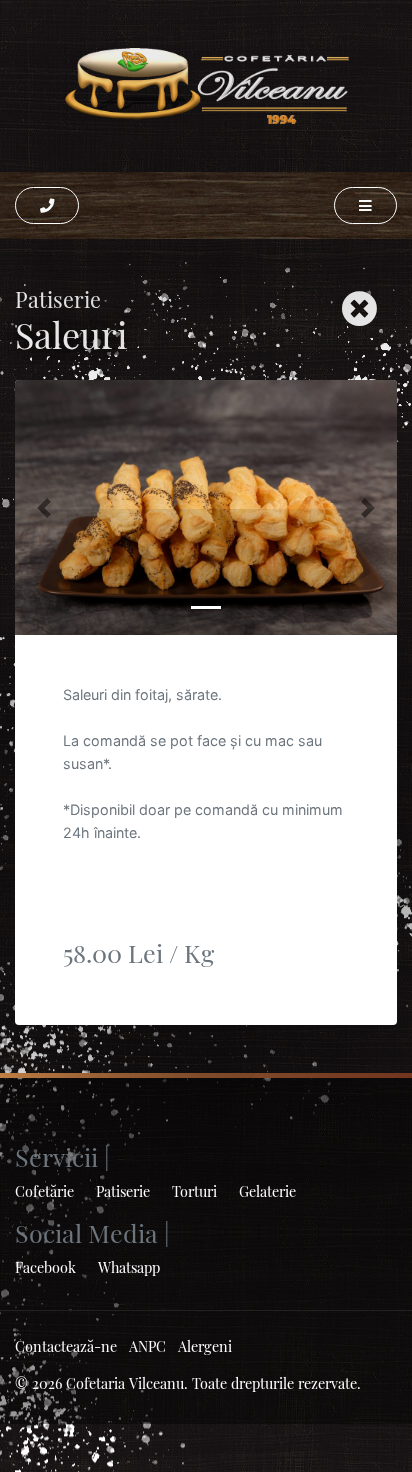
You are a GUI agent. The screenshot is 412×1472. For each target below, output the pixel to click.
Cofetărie (44, 1191)
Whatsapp (129, 1267)
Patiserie (123, 1191)
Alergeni (205, 1346)
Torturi (194, 1191)
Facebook (45, 1267)
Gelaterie (267, 1191)
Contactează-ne (66, 1346)
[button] (47, 205)
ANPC (147, 1346)
